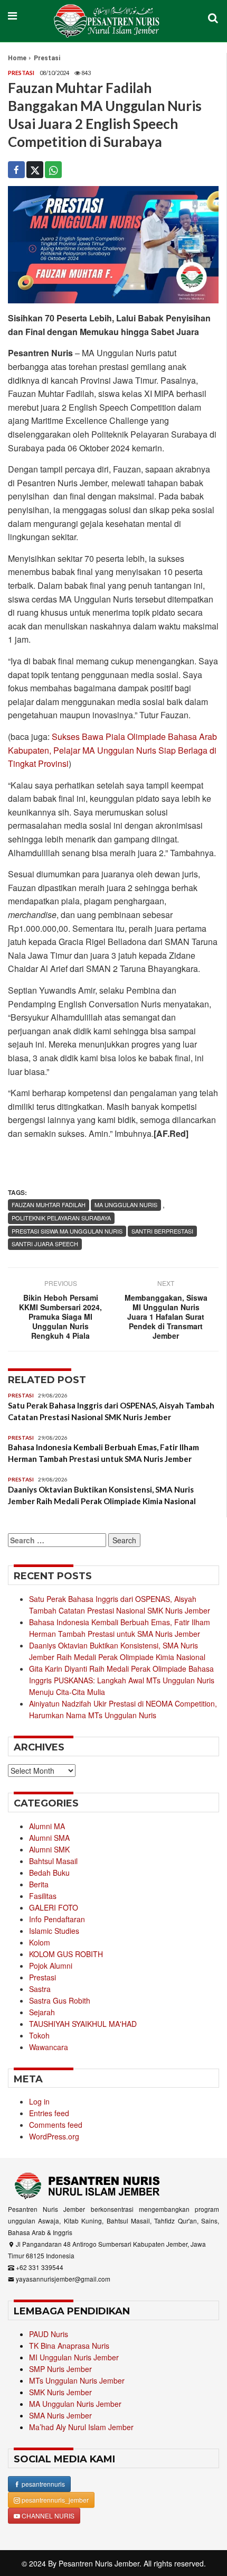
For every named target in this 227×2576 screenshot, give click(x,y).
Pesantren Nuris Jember (99, 2563)
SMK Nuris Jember (60, 2392)
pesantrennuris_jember (54, 2500)
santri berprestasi (162, 1231)
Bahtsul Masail (53, 1861)
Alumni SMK (49, 1849)
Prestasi (47, 58)
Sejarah (42, 2012)
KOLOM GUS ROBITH (66, 1954)
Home (17, 58)
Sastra (40, 1989)
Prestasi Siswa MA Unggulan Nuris (67, 1231)
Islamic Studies (54, 1931)
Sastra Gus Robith (60, 2000)
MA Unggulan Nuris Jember (75, 2404)
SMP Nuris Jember (60, 2369)
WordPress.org (54, 2136)
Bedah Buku (49, 1873)
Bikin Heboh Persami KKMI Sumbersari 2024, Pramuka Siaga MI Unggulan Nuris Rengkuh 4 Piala (60, 1317)
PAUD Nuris (49, 2334)
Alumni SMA (49, 1838)
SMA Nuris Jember (60, 2415)
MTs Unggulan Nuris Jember (77, 2380)
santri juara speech (45, 1244)
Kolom (40, 1942)
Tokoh (39, 2035)
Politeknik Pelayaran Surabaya (61, 1218)
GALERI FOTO (54, 1907)
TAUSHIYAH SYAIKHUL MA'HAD (83, 2024)
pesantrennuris (42, 2484)
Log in (39, 2101)
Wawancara (49, 2047)
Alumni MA (47, 1826)
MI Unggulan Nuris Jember (74, 2357)
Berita (39, 1884)
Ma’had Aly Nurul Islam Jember (81, 2427)
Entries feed (49, 2113)
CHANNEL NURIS (47, 2515)
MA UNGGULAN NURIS (126, 1204)
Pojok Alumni (51, 1966)
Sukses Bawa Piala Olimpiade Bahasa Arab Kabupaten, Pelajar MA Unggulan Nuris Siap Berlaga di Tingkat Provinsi (112, 750)
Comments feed (56, 2125)
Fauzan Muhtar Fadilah (49, 1204)
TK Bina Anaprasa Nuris (69, 2346)
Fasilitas (43, 1896)
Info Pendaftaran (57, 1919)
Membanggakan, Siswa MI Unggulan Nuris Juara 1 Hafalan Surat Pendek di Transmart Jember (166, 1317)
